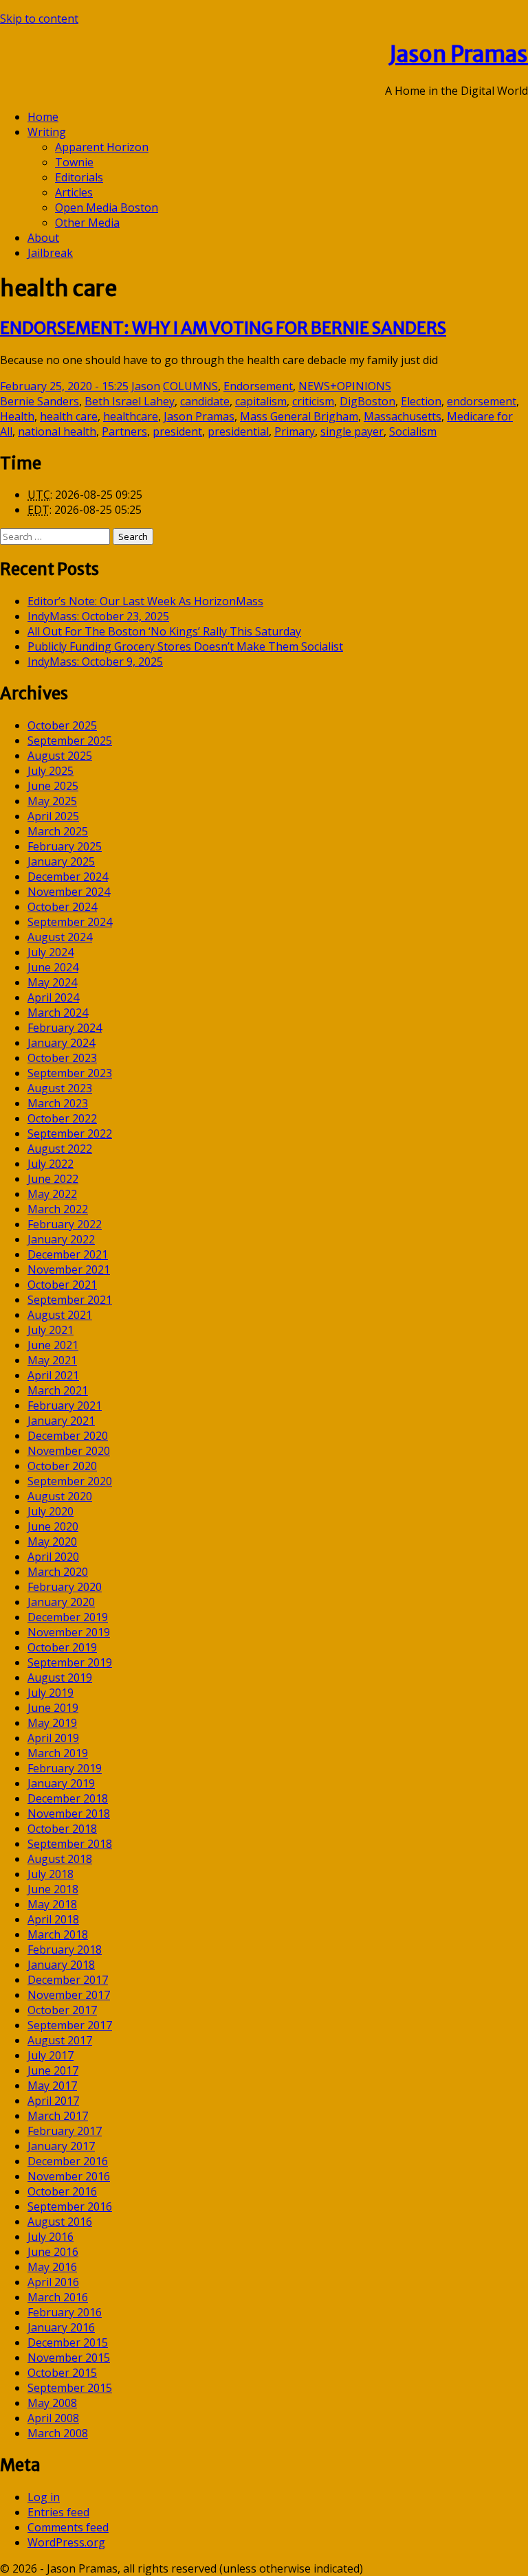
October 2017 (62, 2010)
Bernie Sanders (40, 401)
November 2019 (69, 1632)
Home (43, 117)
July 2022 (51, 1164)
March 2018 (58, 1934)
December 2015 (68, 2342)
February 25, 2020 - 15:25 (64, 386)
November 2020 (69, 1451)
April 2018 (53, 1919)
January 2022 (61, 1239)
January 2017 (61, 2146)
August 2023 (60, 1088)
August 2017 (60, 2040)
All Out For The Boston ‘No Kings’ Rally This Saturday (164, 631)
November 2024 (69, 892)
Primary (295, 431)
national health (57, 431)
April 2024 (53, 997)
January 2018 (61, 1965)
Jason (146, 386)
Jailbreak (50, 253)
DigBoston (367, 401)
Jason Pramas (459, 54)
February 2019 (65, 1768)
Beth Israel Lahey (130, 401)
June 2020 (53, 1526)
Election (421, 401)
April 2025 (53, 816)
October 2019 (62, 1647)
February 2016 (65, 2312)
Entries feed (58, 2512)
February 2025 (65, 846)
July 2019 (51, 1693)
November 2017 (69, 1995)
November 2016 (69, 2176)
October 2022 (62, 1118)
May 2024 (52, 982)
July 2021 (51, 1330)
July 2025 (51, 771)
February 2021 (65, 1405)
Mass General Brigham (299, 416)
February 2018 (65, 1950)
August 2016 (60, 2222)
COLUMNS (190, 386)
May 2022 (52, 1194)
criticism (313, 401)
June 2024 (53, 967)
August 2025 (60, 756)
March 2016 (58, 2297)
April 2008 (53, 2418)
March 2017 (58, 2116)
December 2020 (68, 1436)
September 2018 (70, 1844)
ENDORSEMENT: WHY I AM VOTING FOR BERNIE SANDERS (223, 328)
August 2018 (60, 1859)
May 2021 (52, 1360)
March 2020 (58, 1572)
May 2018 (52, 1904)
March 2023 (58, 1103)
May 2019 (52, 1723)
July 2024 (51, 952)
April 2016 (53, 2282)
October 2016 (62, 2191)
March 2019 (58, 1753)
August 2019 (60, 1677)
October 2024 (62, 907)
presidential (238, 431)
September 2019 (70, 1662)
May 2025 (52, 801)
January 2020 (61, 1602)
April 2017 (53, 2101)
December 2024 (68, 877)
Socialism (413, 431)
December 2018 (68, 1798)
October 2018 (62, 1829)
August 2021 (60, 1315)
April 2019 (53, 1738)
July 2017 (51, 2055)
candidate (205, 401)
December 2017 (68, 1980)
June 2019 (53, 1708)
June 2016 (53, 2252)
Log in (44, 2497)
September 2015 (70, 2388)
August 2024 (60, 937)
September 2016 (70, 2206)
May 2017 (52, 2086)
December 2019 (68, 1617)
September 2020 (70, 1481)
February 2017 (65, 2131)
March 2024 (58, 1013)
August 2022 (60, 1149)
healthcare (131, 416)
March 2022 (58, 1209)
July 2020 (51, 1511)
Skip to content (39, 19)
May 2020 (52, 1541)
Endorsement (258, 386)
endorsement (482, 401)
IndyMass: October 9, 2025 (95, 662)
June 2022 (53, 1179)
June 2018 (53, 1889)
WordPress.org (66, 2542)
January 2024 (61, 1043)
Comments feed (68, 2527)
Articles (74, 192)
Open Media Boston (107, 207)
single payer (352, 431)
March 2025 (58, 831)
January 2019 (61, 1783)
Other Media (87, 223)
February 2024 (65, 1028)
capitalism (261, 401)
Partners (124, 431)
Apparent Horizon (102, 147)
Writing (47, 132)
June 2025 (53, 786)
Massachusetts (403, 416)
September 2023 (70, 1073)
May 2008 (52, 2403)
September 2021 (70, 1300)
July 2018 (51, 1874)
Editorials (79, 177)
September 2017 (70, 2025)
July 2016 (51, 2237)
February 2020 (65, 1587)
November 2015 (69, 2358)
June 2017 (53, 2070)
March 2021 (58, 1390)
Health (17, 416)
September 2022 (70, 1133)
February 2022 (65, 1224)
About (43, 238)
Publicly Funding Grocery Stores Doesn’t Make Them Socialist (185, 646)
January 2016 (61, 2327)
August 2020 (60, 1496)
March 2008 (58, 2433)
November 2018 (69, 1814)
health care (69, 416)
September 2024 (70, 922)
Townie (74, 162)
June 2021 (53, 1345)
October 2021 (62, 1285)
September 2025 (70, 741)
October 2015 (62, 2373)
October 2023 (62, 1058)
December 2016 (68, 2161)
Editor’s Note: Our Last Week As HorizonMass (145, 601)
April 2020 (53, 1557)
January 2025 (61, 861)
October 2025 (62, 725)
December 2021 (68, 1254)
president (177, 431)
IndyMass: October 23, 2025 (98, 616)
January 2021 (61, 1421)
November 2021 (69, 1269)
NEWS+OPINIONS (345, 386)
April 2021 (53, 1375)
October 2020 (62, 1466)
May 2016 (52, 2267)
